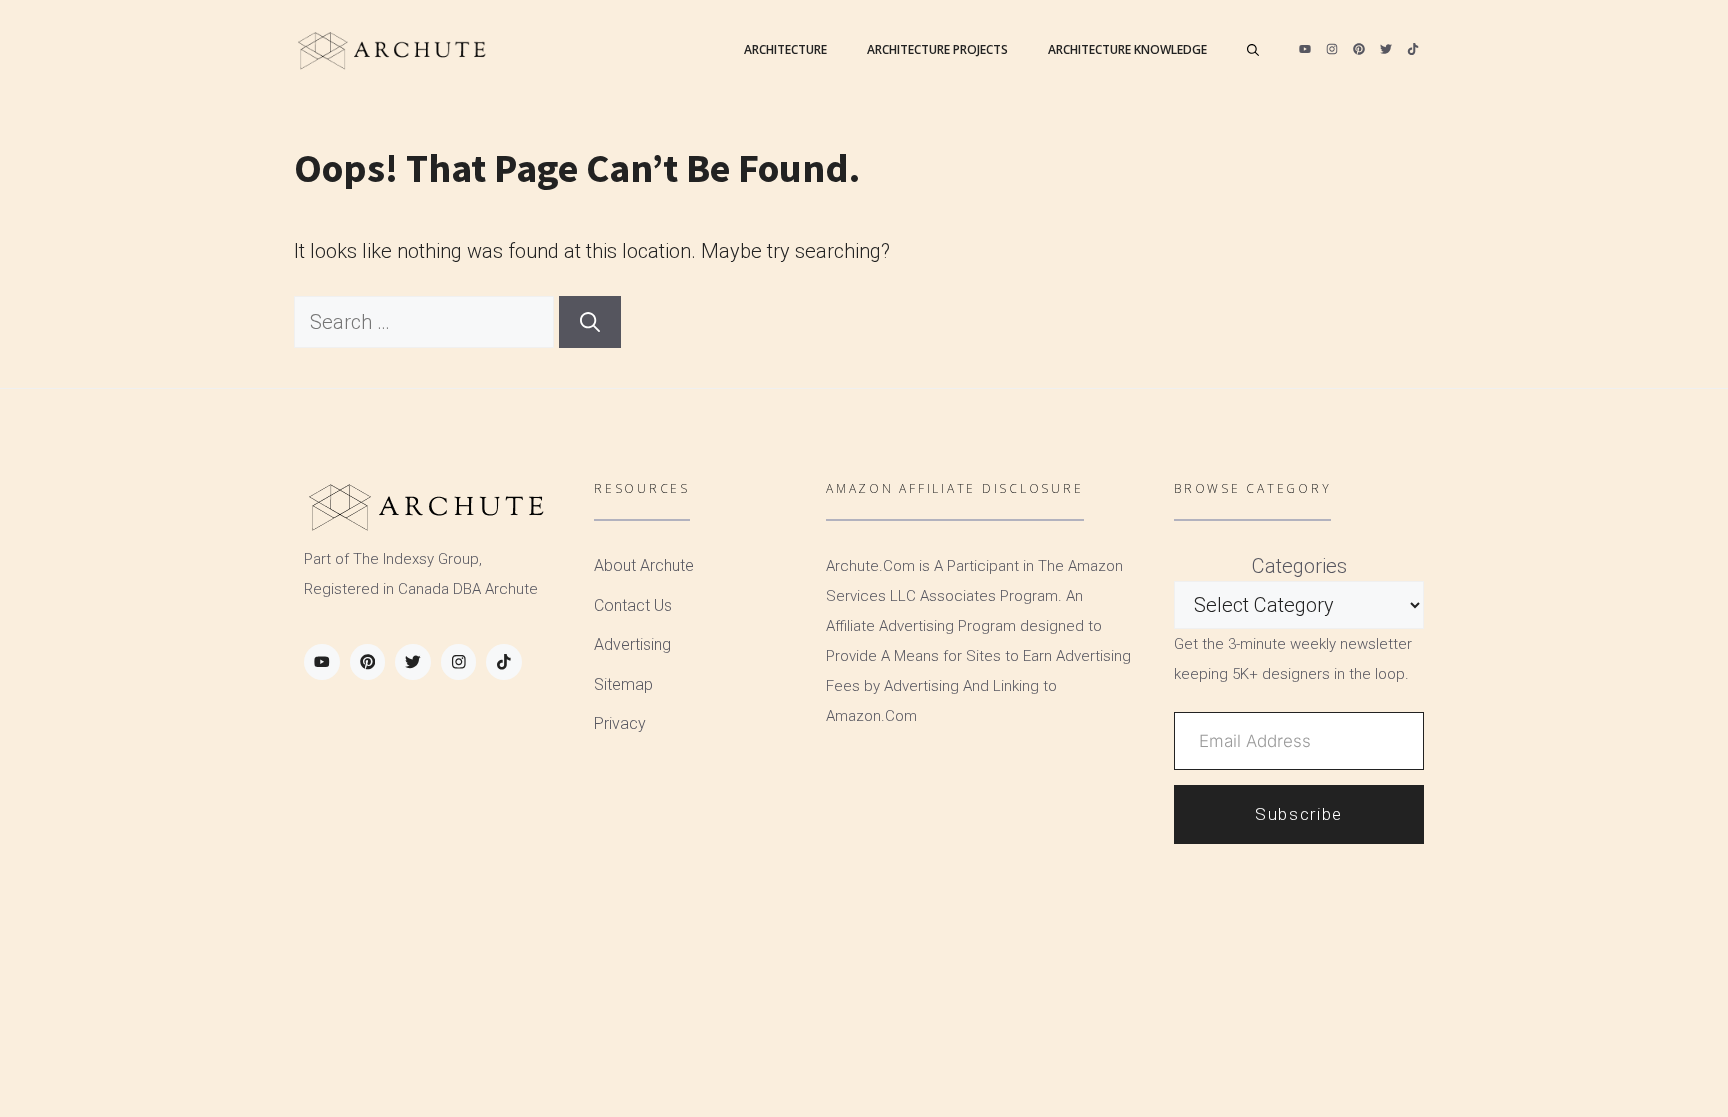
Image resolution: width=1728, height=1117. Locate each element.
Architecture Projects (937, 49)
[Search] (590, 322)
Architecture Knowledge (1127, 49)
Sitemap (623, 684)
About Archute (644, 565)
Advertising (632, 644)
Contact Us (633, 605)
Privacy (620, 723)
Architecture (785, 49)
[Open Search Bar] (1253, 50)
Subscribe (1299, 814)
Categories (1299, 566)
